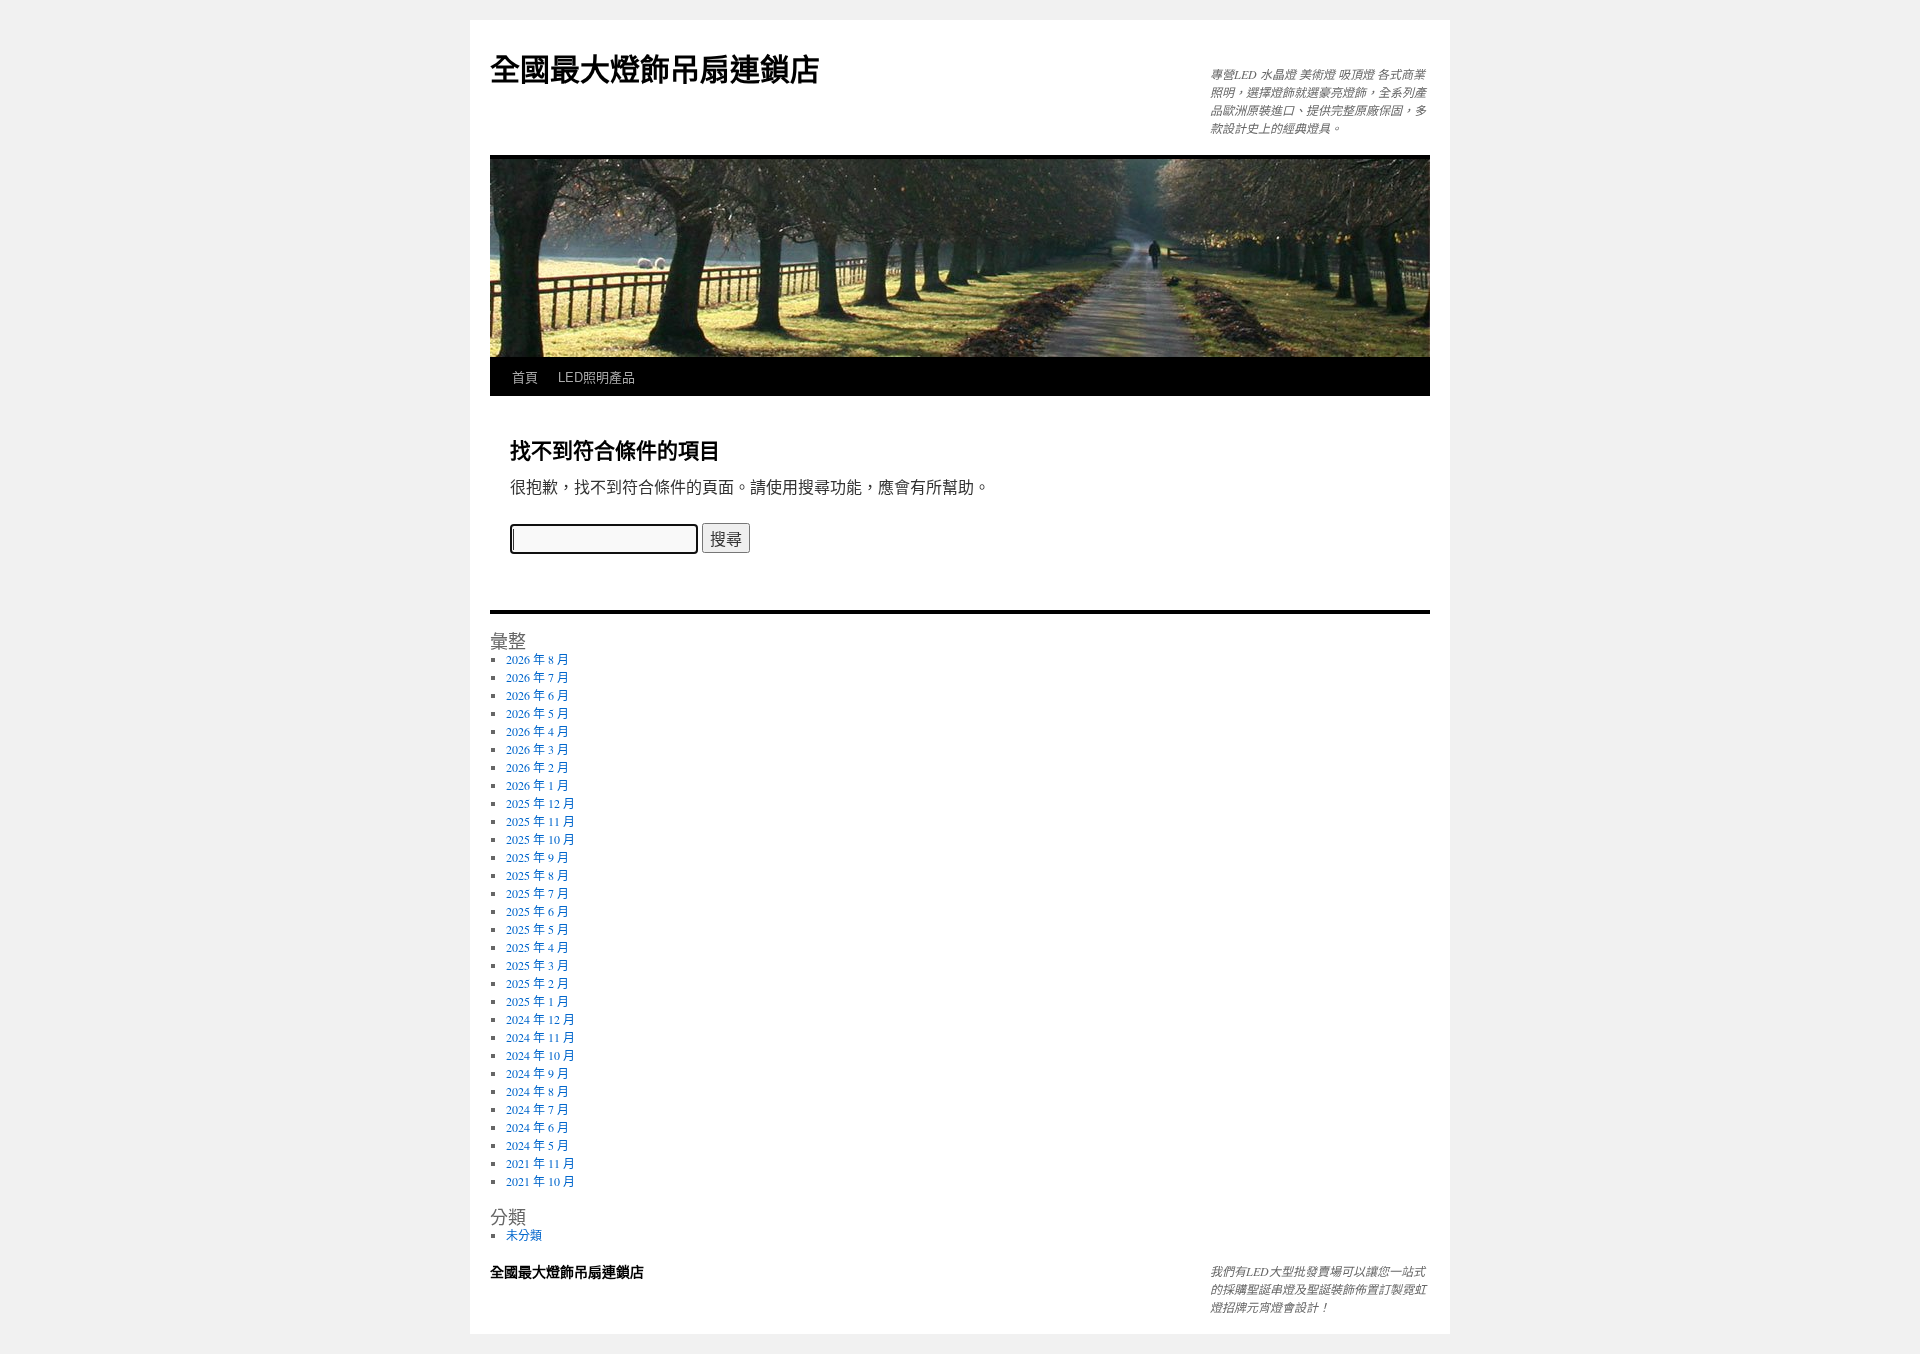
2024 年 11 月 (540, 1037)
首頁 (525, 376)
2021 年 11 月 (540, 1163)
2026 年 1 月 (537, 785)
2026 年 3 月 (537, 749)
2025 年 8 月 (537, 875)
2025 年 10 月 (540, 839)
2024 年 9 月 (537, 1073)
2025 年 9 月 (537, 857)
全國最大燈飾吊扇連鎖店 (655, 67)
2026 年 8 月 (537, 659)
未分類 (524, 1235)
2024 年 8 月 (537, 1091)
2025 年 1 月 (537, 1001)
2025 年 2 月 (537, 983)
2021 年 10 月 (540, 1181)
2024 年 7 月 (537, 1109)
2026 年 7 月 (537, 677)
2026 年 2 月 (537, 767)
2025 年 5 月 (537, 929)
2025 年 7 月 (537, 893)
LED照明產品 (596, 376)
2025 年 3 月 (537, 965)
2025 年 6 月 (537, 911)
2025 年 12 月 (540, 803)
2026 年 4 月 (537, 731)
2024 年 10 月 (540, 1055)
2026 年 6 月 (537, 695)
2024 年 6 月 (537, 1127)
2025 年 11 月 (540, 821)
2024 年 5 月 (537, 1145)
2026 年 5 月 (537, 713)
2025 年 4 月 (537, 947)
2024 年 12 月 (540, 1019)
